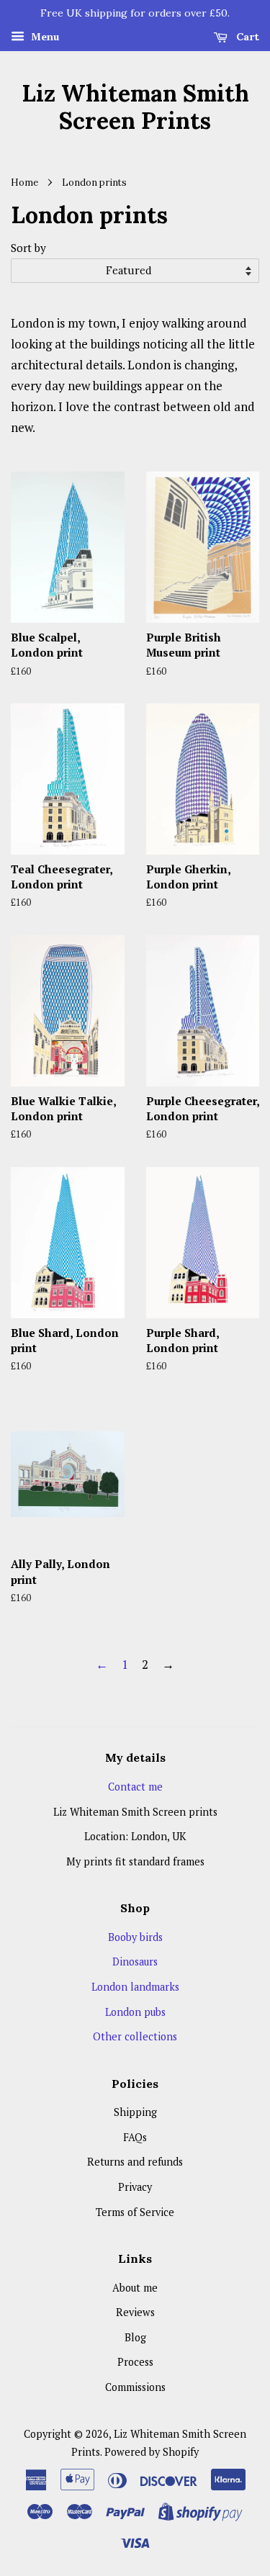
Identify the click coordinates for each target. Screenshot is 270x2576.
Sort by (28, 248)
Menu (44, 36)
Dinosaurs (135, 1962)
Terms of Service (135, 2212)
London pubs (135, 2012)
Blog (135, 2337)
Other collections (135, 2036)
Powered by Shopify (152, 2452)
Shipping (135, 2112)
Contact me (135, 1787)
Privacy (135, 2187)
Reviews (135, 2312)
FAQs (135, 2137)
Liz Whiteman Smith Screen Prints (135, 108)
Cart (246, 37)
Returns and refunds (135, 2162)
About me (135, 2288)
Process (135, 2362)
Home (24, 182)
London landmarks (135, 1987)
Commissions (135, 2387)
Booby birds (135, 1937)
